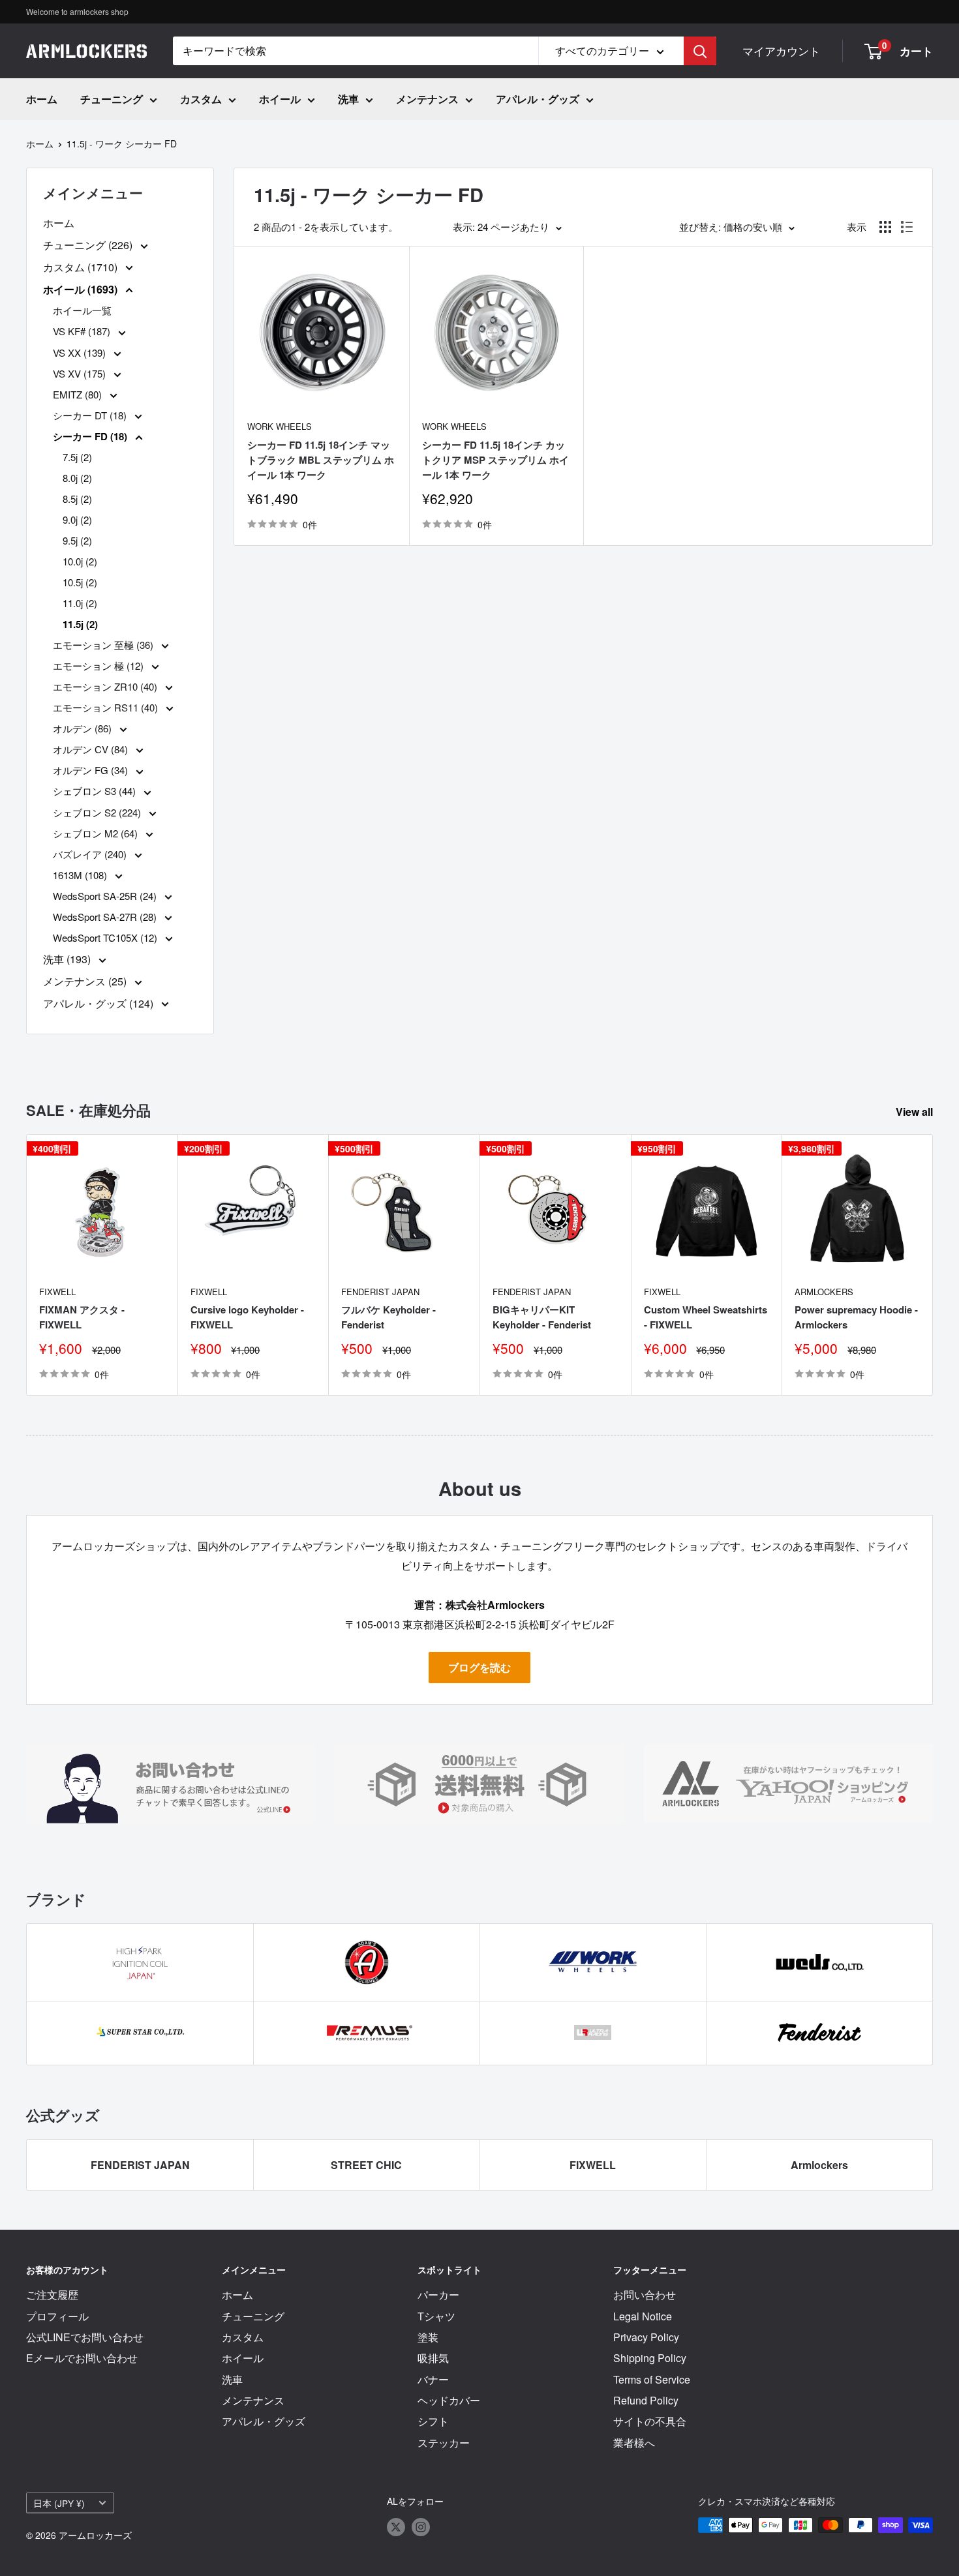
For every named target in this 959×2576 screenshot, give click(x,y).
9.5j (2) (77, 540)
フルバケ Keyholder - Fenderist (388, 1317)
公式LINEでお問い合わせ (85, 2337)
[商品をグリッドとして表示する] (885, 227)
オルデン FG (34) (92, 770)
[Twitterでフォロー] (396, 2527)
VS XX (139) (81, 352)
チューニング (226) (89, 245)
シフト (433, 2421)
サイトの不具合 (650, 2421)
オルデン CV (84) (92, 749)
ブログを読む (479, 1667)
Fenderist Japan (380, 1292)
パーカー (438, 2295)
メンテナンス (427, 99)
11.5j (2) (80, 624)
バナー (433, 2379)
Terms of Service (652, 2379)
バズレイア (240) (91, 854)
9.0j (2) (77, 519)
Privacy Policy (646, 2337)
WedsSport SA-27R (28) (106, 917)
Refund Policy (646, 2400)
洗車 (348, 99)
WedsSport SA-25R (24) (106, 896)
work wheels (280, 426)
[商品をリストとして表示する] (907, 227)
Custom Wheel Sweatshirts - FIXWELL (706, 1317)
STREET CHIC (366, 2165)
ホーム (42, 99)
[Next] (933, 1265)
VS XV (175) (81, 373)
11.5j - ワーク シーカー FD (122, 143)
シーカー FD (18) (91, 436)
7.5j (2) (77, 457)
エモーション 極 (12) (99, 666)
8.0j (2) (77, 478)
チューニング (112, 99)
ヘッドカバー (449, 2400)
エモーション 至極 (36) (104, 645)
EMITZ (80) (79, 394)
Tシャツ (436, 2316)
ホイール (280, 99)
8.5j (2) (77, 499)
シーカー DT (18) (91, 415)
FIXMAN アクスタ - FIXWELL (82, 1317)
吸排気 (433, 2358)
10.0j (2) (80, 561)
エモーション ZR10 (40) (106, 686)
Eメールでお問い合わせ (82, 2358)
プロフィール (57, 2316)
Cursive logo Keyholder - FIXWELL (247, 1317)
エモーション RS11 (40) (107, 707)
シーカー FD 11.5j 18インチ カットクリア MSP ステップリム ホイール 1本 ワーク (495, 460)
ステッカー (444, 2443)
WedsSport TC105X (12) (106, 937)
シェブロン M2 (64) (97, 833)
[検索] (700, 51)
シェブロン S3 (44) (96, 791)
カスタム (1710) (82, 267)
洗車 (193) (68, 959)
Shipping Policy (650, 2358)
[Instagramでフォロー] (421, 2527)
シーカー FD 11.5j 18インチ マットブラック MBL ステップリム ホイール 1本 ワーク (321, 460)
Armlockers (824, 1292)
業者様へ (634, 2443)
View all (916, 1112)
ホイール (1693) (82, 289)
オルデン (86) (84, 728)
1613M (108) (81, 875)
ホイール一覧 (82, 310)
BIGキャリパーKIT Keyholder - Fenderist (542, 1317)
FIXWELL (57, 1292)
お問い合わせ (645, 2295)
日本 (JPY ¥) (59, 2503)
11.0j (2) (80, 603)
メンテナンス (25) (86, 981)
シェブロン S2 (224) (98, 812)
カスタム (201, 99)
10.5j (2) (80, 582)
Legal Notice (643, 2316)
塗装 (428, 2337)
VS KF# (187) (83, 331)
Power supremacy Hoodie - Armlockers (856, 1317)
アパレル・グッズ (538, 99)
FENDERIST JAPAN (140, 2165)
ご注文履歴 (52, 2295)
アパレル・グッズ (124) (99, 1003)
